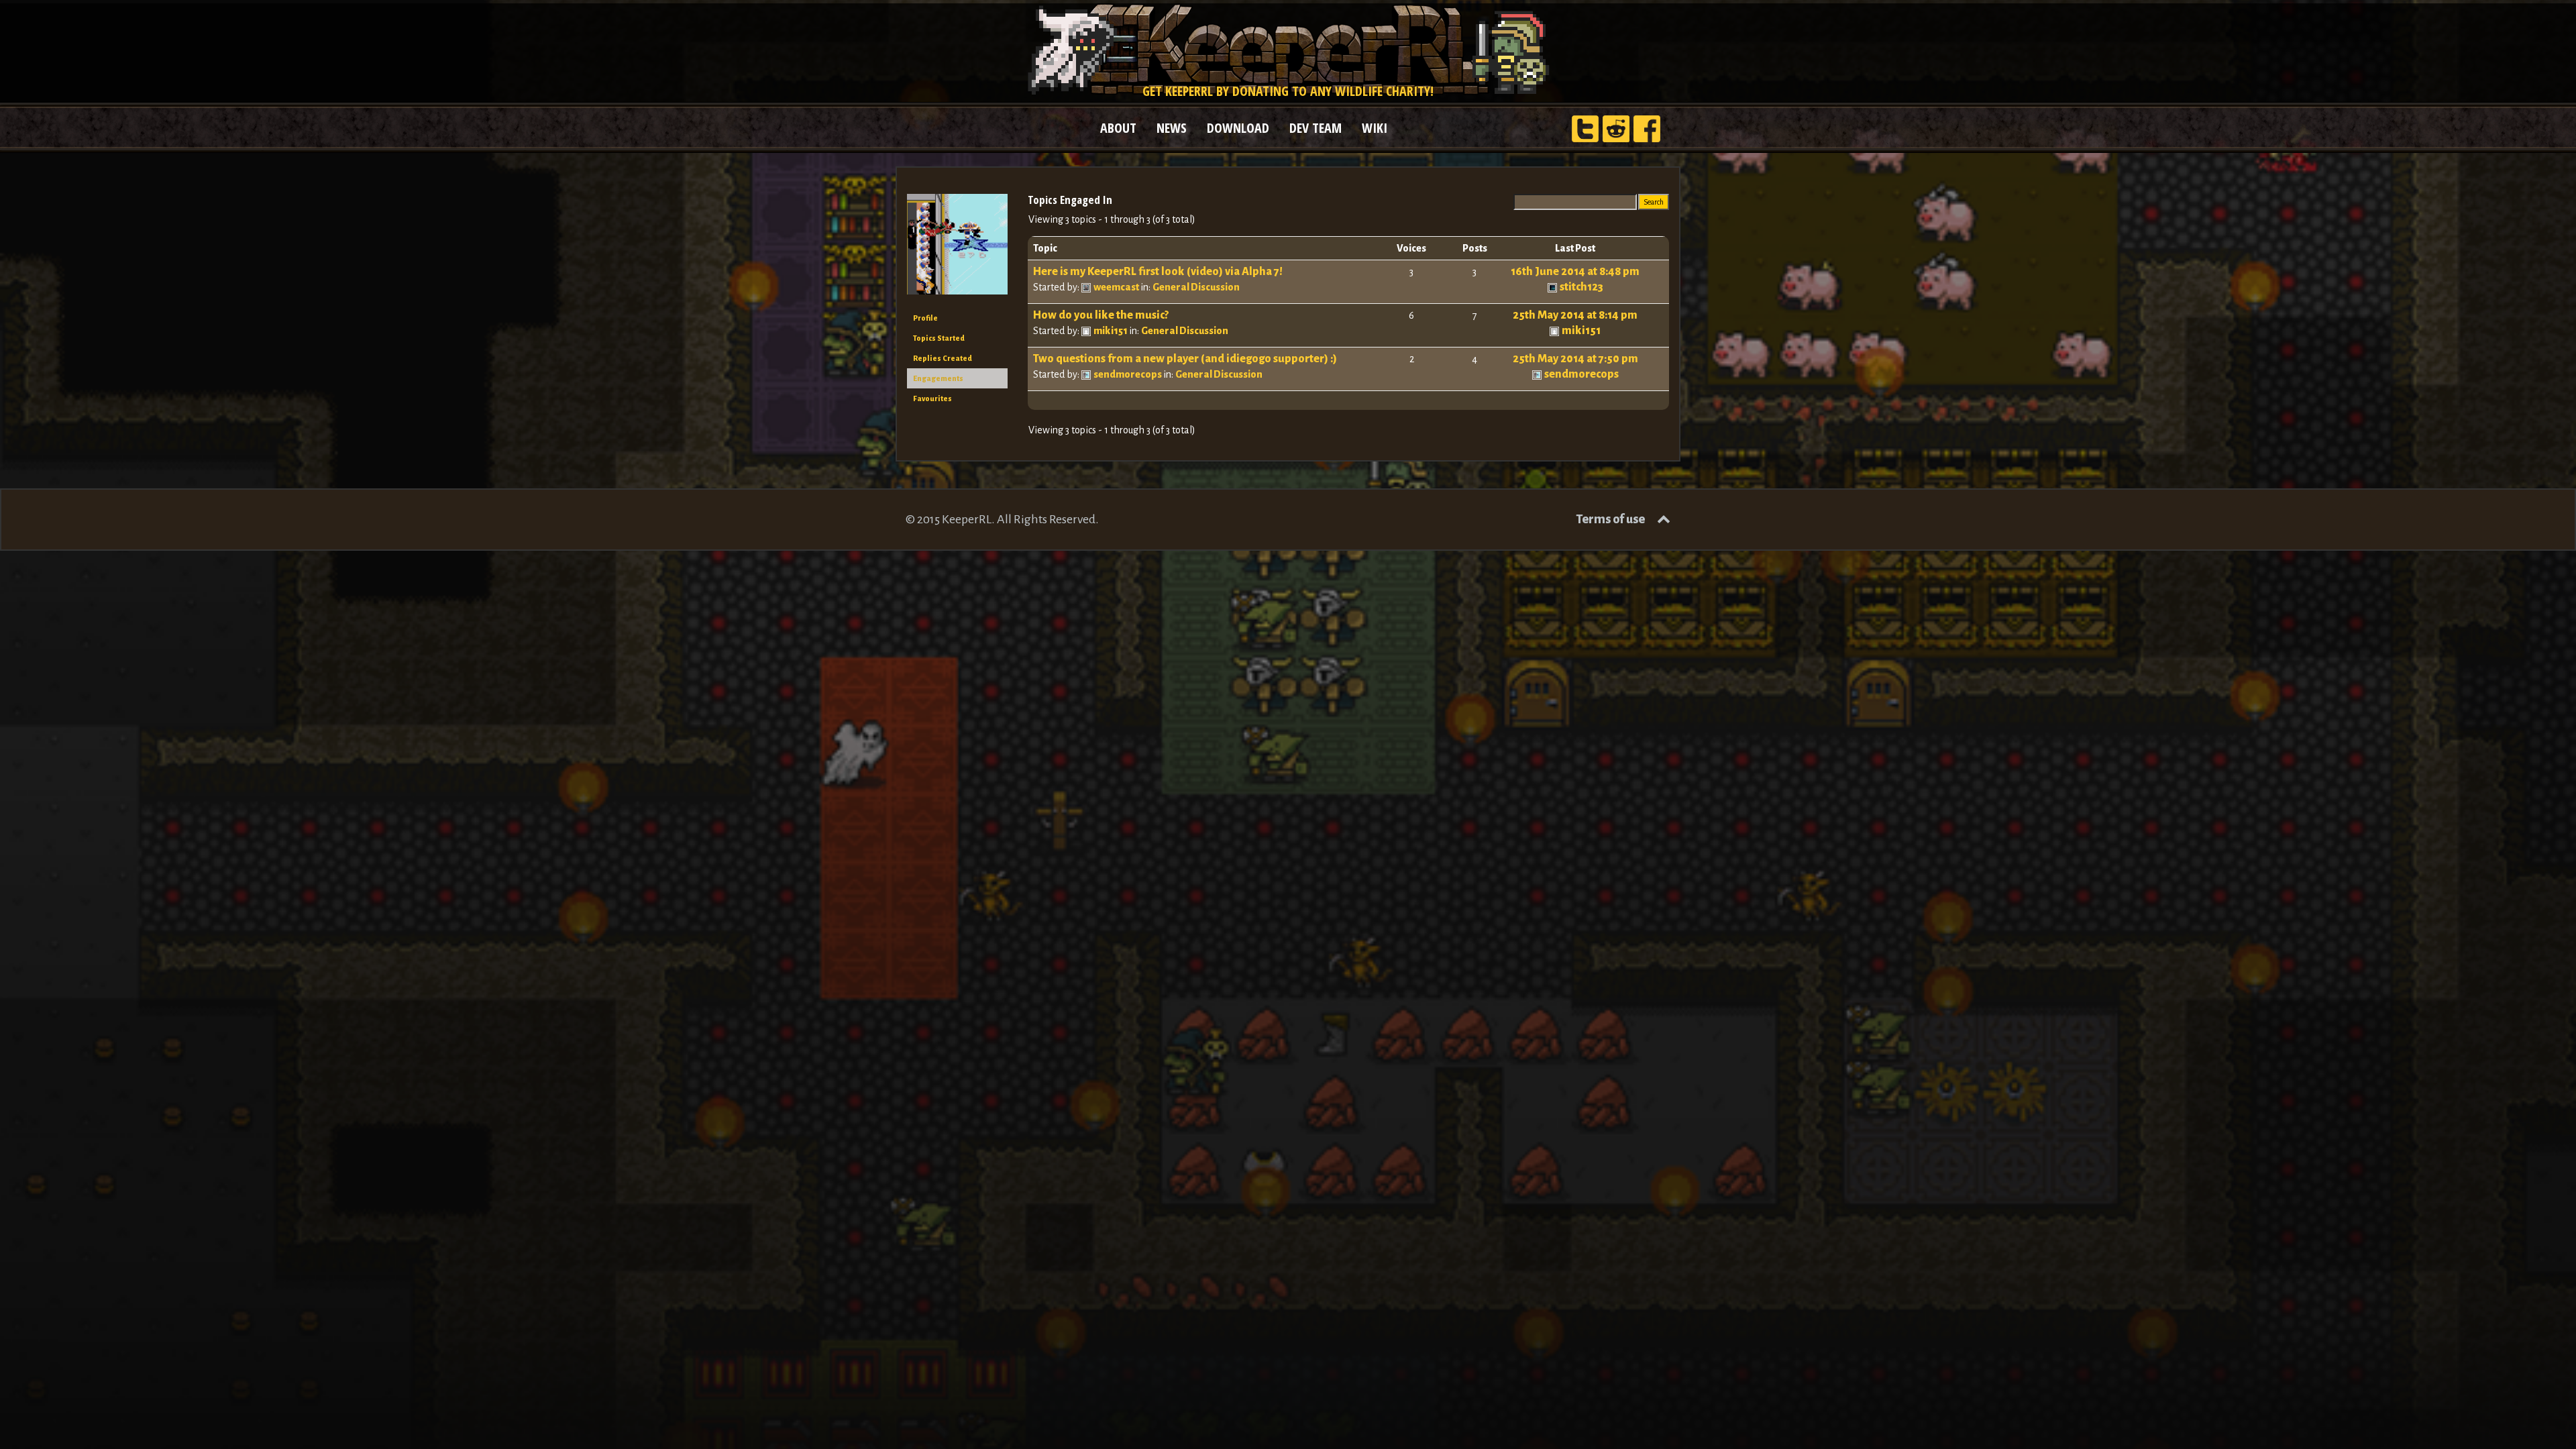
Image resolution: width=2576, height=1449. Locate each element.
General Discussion (1196, 287)
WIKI (1375, 128)
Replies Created (943, 358)
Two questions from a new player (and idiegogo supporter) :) (1185, 359)
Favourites (932, 398)
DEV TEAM (1316, 128)
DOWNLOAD (1238, 128)
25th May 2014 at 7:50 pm (1575, 359)
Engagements (938, 378)
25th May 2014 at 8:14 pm (1575, 315)
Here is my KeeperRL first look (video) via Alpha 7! (1158, 272)
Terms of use (1610, 519)
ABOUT (1118, 128)
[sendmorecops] (957, 250)
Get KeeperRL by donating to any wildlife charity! (1288, 91)
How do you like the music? (1101, 315)
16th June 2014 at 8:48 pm (1575, 272)
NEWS (1172, 128)
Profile (925, 318)
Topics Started (939, 338)
